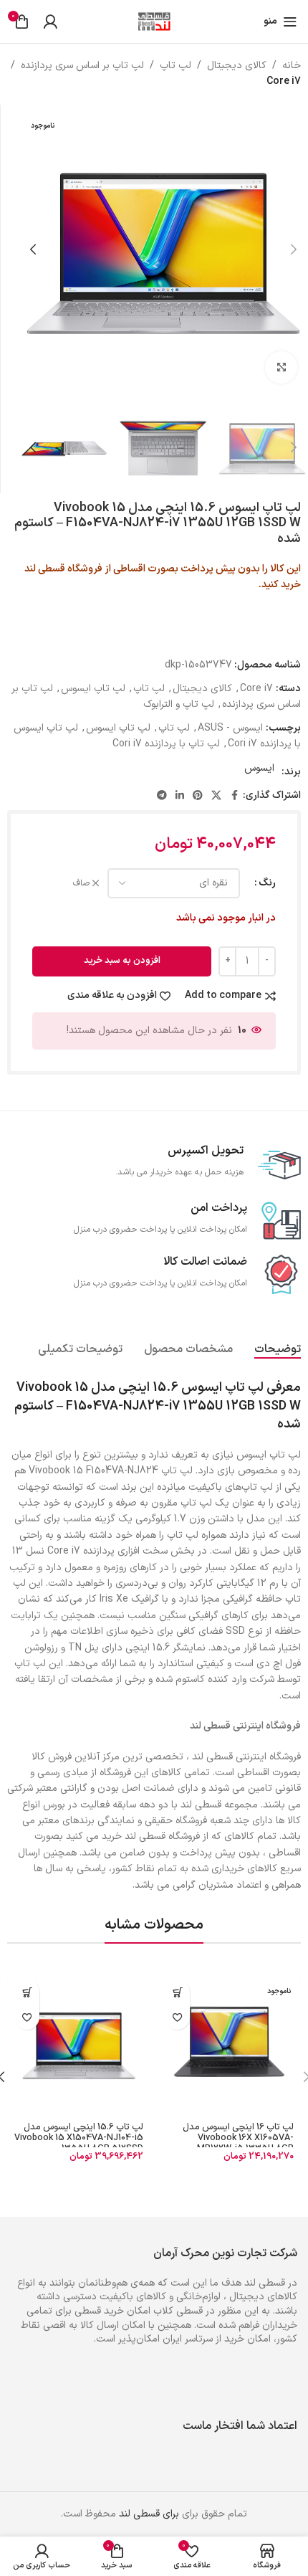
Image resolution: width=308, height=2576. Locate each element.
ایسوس (259, 768)
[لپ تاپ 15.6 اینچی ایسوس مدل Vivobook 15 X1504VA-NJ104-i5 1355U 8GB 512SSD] (79, 2044)
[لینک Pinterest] (198, 796)
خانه (292, 66)
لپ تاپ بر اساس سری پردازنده (82, 66)
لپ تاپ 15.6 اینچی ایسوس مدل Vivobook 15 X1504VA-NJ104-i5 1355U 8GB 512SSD (79, 2138)
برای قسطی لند (149, 2514)
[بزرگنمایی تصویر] (281, 367)
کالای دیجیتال (237, 66)
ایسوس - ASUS (230, 728)
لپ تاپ (175, 66)
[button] (294, 249)
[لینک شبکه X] (216, 796)
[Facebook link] (234, 796)
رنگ (267, 883)
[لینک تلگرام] (162, 796)
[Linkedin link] (180, 796)
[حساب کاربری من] (50, 22)
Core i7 (284, 81)
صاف (81, 884)
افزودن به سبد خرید (122, 961)
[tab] (278, 1349)
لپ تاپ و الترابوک (179, 704)
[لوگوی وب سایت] (154, 21)
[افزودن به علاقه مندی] (177, 2017)
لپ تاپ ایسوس (93, 689)
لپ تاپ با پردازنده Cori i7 (166, 744)
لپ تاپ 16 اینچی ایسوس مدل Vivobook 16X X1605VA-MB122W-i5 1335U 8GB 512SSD (238, 2143)
